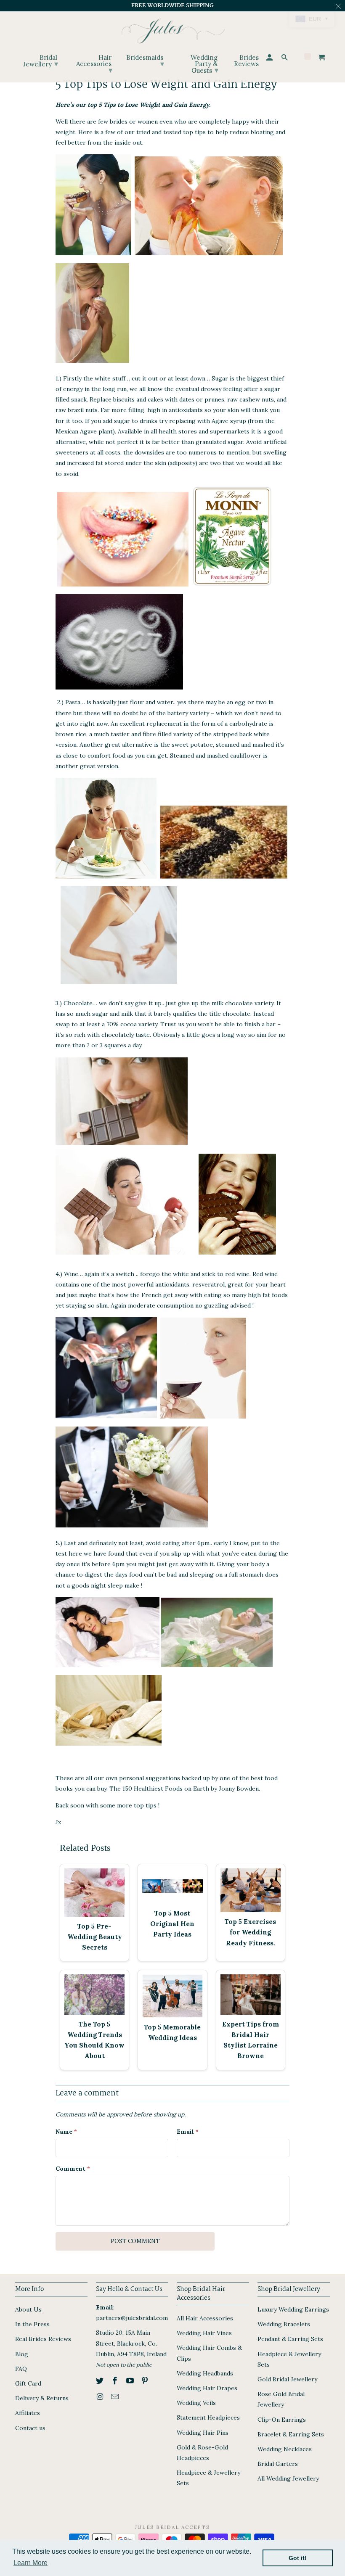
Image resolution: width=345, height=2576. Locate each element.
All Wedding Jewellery (288, 2478)
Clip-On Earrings (282, 2420)
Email (188, 2132)
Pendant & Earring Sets (290, 2339)
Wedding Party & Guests (204, 64)
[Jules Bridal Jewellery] (173, 29)
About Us (28, 2309)
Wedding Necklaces (285, 2449)
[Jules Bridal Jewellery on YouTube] (131, 2381)
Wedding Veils (196, 2403)
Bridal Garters (278, 2464)
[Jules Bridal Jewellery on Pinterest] (146, 2381)
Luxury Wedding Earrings (293, 2309)
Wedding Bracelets (284, 2324)
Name (66, 2132)
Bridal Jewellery (41, 61)
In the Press (32, 2324)
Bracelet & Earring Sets (291, 2434)
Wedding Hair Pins (203, 2433)
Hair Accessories (94, 64)
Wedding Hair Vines (204, 2333)
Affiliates (28, 2413)
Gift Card (28, 2383)
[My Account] (270, 59)
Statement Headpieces (208, 2417)
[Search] (285, 59)
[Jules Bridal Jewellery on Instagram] (101, 2397)
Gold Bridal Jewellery (287, 2379)
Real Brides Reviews (43, 2339)
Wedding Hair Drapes (207, 2388)
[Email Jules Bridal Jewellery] (116, 2397)
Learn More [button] (31, 2563)
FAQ (21, 2369)
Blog (22, 2354)
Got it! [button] (298, 2558)
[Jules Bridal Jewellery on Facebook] (116, 2381)
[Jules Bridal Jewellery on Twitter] (101, 2381)
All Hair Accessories (205, 2318)
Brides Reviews (246, 61)
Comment (73, 2169)
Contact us (30, 2428)
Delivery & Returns (42, 2398)
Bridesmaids (145, 61)
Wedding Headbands (205, 2373)
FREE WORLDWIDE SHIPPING (172, 5)
